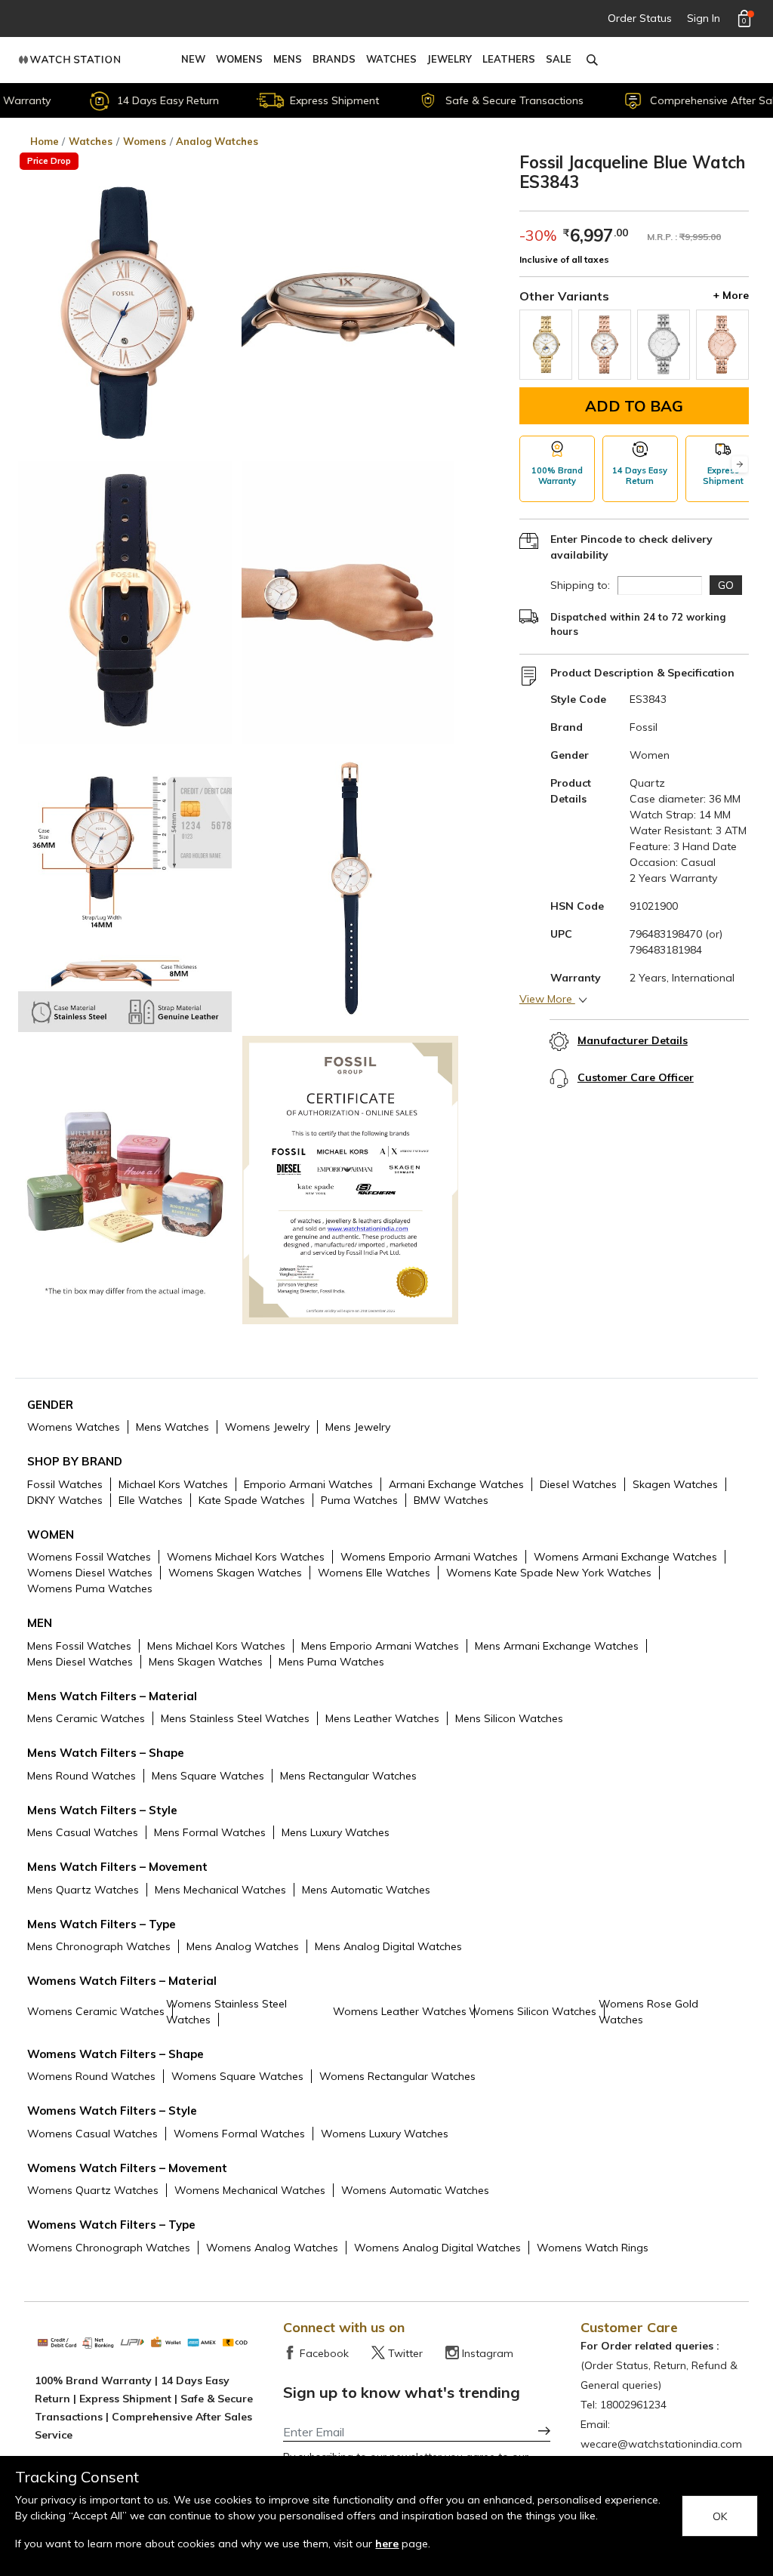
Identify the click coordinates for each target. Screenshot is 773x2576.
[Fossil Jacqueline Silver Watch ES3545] (664, 345)
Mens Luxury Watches (336, 1832)
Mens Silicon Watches (509, 1718)
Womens (239, 59)
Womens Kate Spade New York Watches (549, 1573)
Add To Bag (634, 406)
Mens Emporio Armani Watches (380, 1646)
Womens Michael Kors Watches (246, 1557)
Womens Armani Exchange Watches (625, 1557)
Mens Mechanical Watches (220, 1890)
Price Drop (49, 161)
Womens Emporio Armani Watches (429, 1557)
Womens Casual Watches (92, 2134)
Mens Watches (172, 1427)
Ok (720, 2516)
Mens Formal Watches (210, 1832)
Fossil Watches (65, 1484)
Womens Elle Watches (374, 1573)
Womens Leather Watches (400, 2011)
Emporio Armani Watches (308, 1484)
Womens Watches (74, 1427)
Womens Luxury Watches (385, 2134)
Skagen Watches (675, 1484)
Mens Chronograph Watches (99, 1946)
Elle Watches (151, 1500)
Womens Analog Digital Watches (437, 2248)
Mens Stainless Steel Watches (235, 1718)
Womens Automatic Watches (415, 2190)
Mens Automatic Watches (366, 1890)
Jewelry (450, 59)
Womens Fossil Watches (89, 1557)
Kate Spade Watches (252, 1500)
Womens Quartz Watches (93, 2190)
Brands (334, 59)
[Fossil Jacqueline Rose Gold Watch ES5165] (605, 345)
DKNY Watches (65, 1500)
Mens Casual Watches (83, 1832)
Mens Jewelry (358, 1427)
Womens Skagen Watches (235, 1573)
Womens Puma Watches (90, 1588)
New (193, 59)
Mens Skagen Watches (206, 1662)
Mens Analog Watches (243, 1946)
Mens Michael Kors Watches (216, 1646)
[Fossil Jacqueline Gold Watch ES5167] (546, 345)
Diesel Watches (578, 1484)
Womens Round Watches (91, 2076)
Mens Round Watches (82, 1776)
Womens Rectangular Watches (397, 2076)
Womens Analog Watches (272, 2248)
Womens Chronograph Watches (109, 2248)
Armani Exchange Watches (456, 1484)
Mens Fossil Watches (79, 1646)
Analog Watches (217, 141)
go (726, 585)
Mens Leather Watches (382, 1718)
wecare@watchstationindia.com (661, 2444)
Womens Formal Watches (239, 2134)
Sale (559, 59)
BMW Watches (451, 1500)
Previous (528, 465)
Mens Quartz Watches (83, 1890)
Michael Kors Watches (173, 1484)
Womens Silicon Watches (533, 2011)
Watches (391, 59)
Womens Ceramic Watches (96, 2011)
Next (740, 465)
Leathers (509, 59)
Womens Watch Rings (593, 2248)
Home (45, 141)
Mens (288, 59)
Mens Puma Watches (331, 1662)
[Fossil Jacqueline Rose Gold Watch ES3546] (722, 345)
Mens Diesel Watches (80, 1662)
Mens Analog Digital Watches (388, 1946)
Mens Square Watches (208, 1776)
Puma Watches (359, 1500)
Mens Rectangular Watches (348, 1776)
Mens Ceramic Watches (86, 1718)
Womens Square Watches (237, 2076)
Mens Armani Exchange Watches (557, 1646)
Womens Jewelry (267, 1427)
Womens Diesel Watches (90, 1573)
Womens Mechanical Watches (250, 2190)
